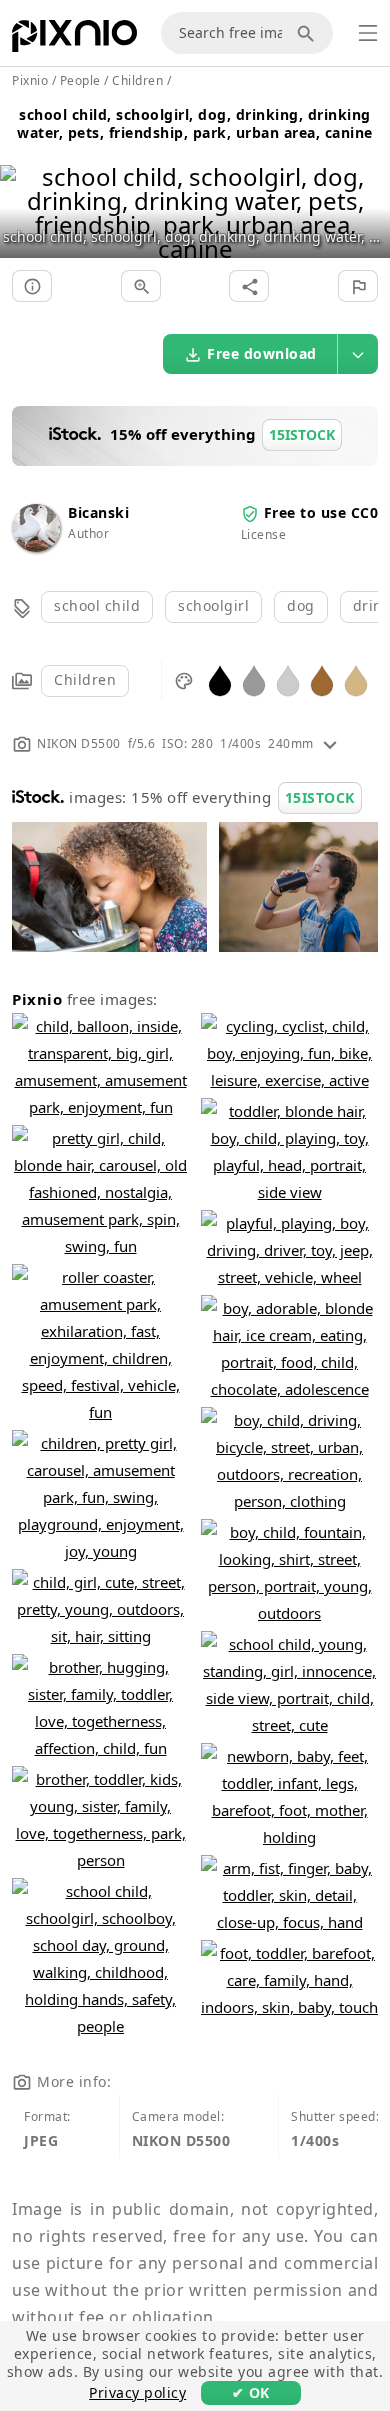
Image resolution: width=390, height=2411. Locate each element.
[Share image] (249, 286)
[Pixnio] (74, 40)
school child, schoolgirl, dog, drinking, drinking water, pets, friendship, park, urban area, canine (195, 123)
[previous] (22, 187)
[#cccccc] (288, 679)
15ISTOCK (320, 797)
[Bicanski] (36, 546)
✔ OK (251, 2392)
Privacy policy (137, 2392)
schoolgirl (213, 605)
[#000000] (220, 679)
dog (301, 605)
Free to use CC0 (321, 512)
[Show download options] (358, 354)
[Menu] (368, 33)
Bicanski (98, 512)
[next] (367, 187)
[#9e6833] (322, 679)
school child (97, 605)
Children (85, 679)
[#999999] (254, 679)
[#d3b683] (356, 679)
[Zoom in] (141, 286)
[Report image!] (358, 286)
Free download (262, 353)
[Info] (32, 286)
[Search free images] (309, 33)
